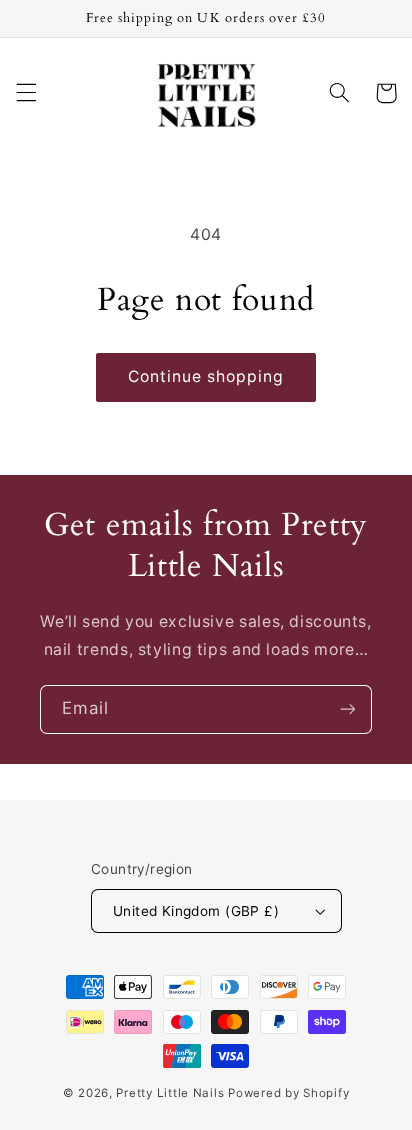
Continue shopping (206, 376)
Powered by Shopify (288, 1093)
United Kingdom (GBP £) (196, 911)
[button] (26, 93)
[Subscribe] (348, 709)
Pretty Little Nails (170, 1093)
